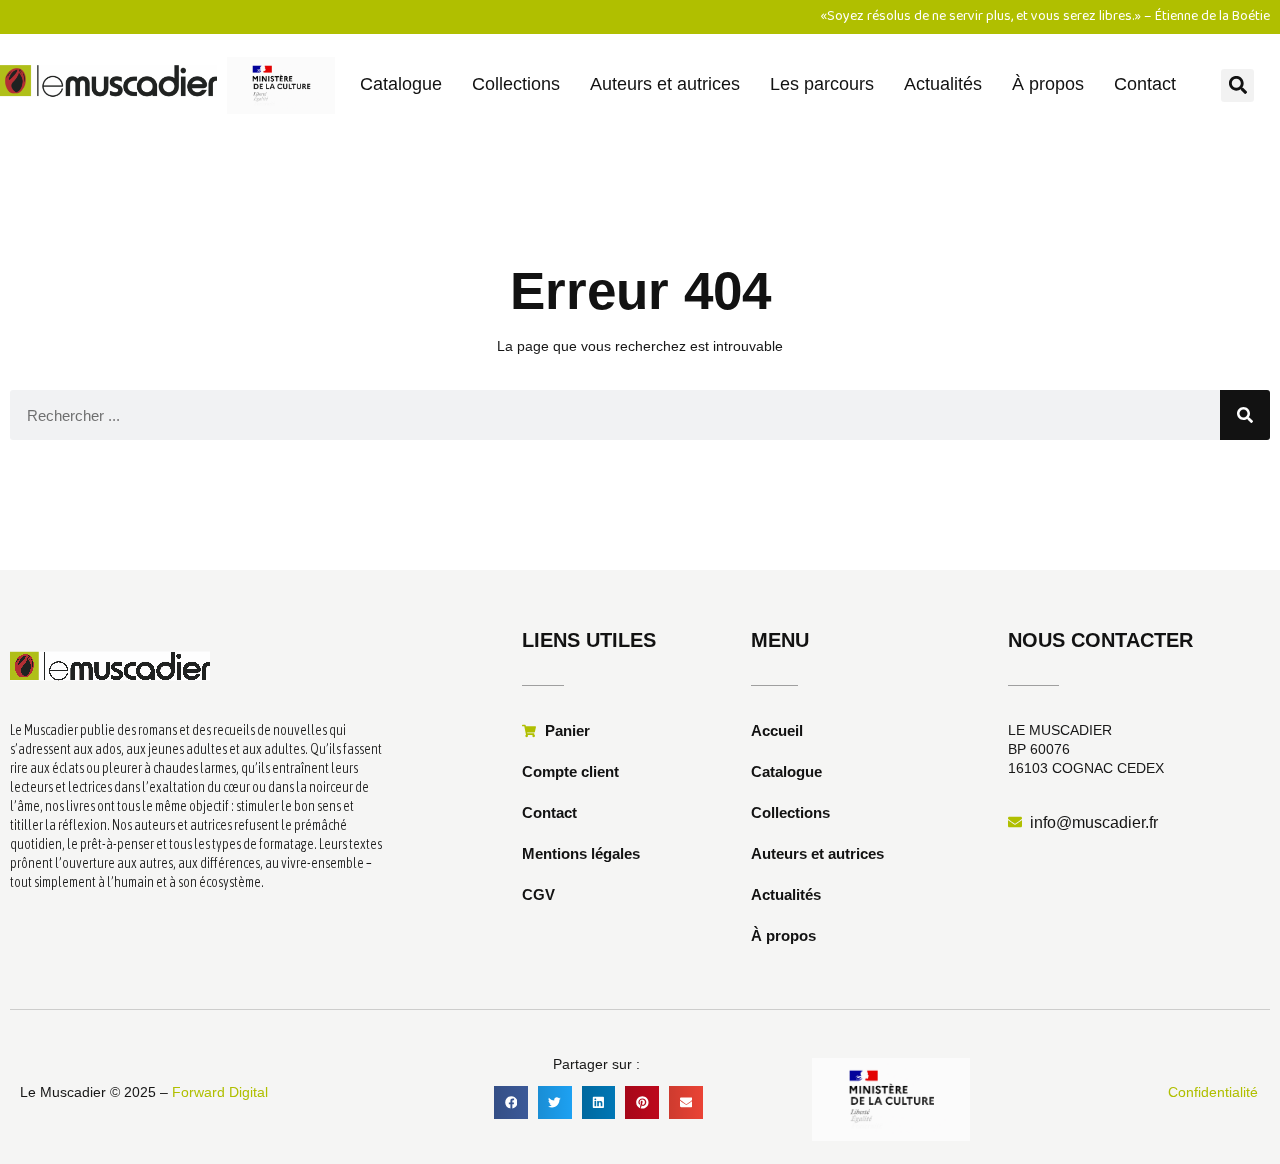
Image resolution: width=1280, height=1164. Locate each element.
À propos (1048, 84)
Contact (1145, 84)
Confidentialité (1213, 1092)
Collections (516, 84)
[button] (1237, 85)
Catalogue (401, 84)
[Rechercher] (1245, 415)
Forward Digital (220, 1092)
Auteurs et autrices (665, 84)
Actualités (943, 84)
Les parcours (822, 84)
